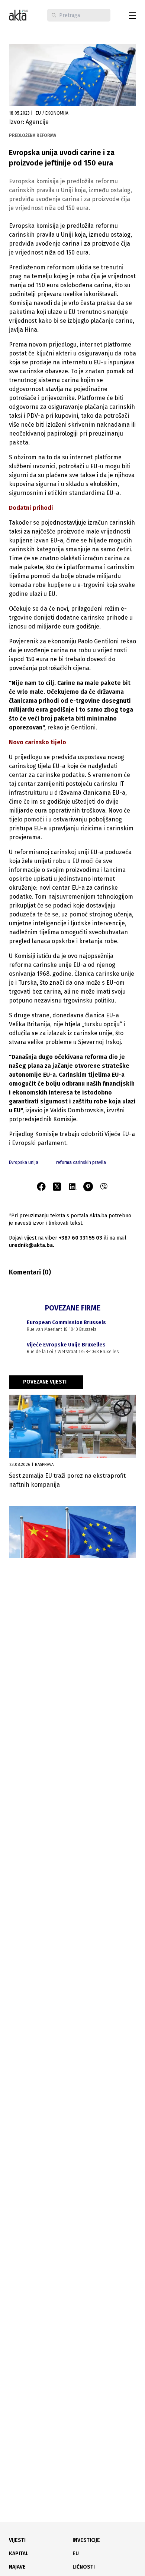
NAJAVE (17, 2567)
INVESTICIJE (86, 2540)
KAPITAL (19, 2554)
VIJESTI (17, 2540)
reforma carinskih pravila (81, 1162)
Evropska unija (24, 1162)
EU (76, 2554)
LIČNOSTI (84, 2567)
